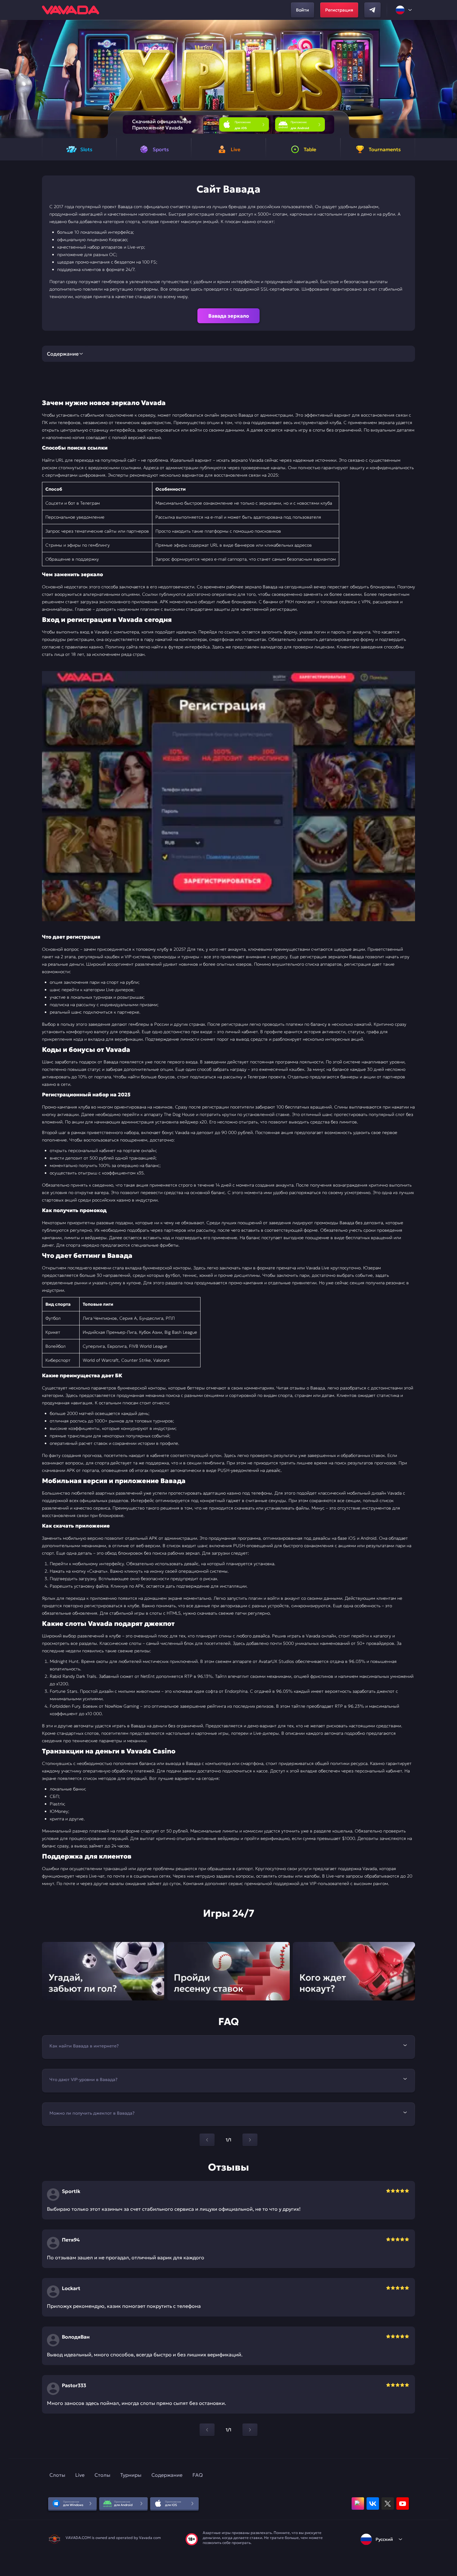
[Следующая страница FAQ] (250, 2140)
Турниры (131, 2475)
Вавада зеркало (229, 316)
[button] (450, 79)
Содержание (167, 2475)
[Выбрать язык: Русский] (404, 10)
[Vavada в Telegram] (372, 10)
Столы (102, 2475)
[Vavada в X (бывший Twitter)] (388, 2504)
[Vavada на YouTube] (403, 2504)
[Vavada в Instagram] (358, 2504)
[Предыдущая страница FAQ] (207, 2140)
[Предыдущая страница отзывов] (207, 2430)
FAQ (198, 2475)
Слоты (57, 2475)
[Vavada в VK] (373, 2504)
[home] (71, 10)
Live (80, 2475)
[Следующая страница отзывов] (250, 2430)
